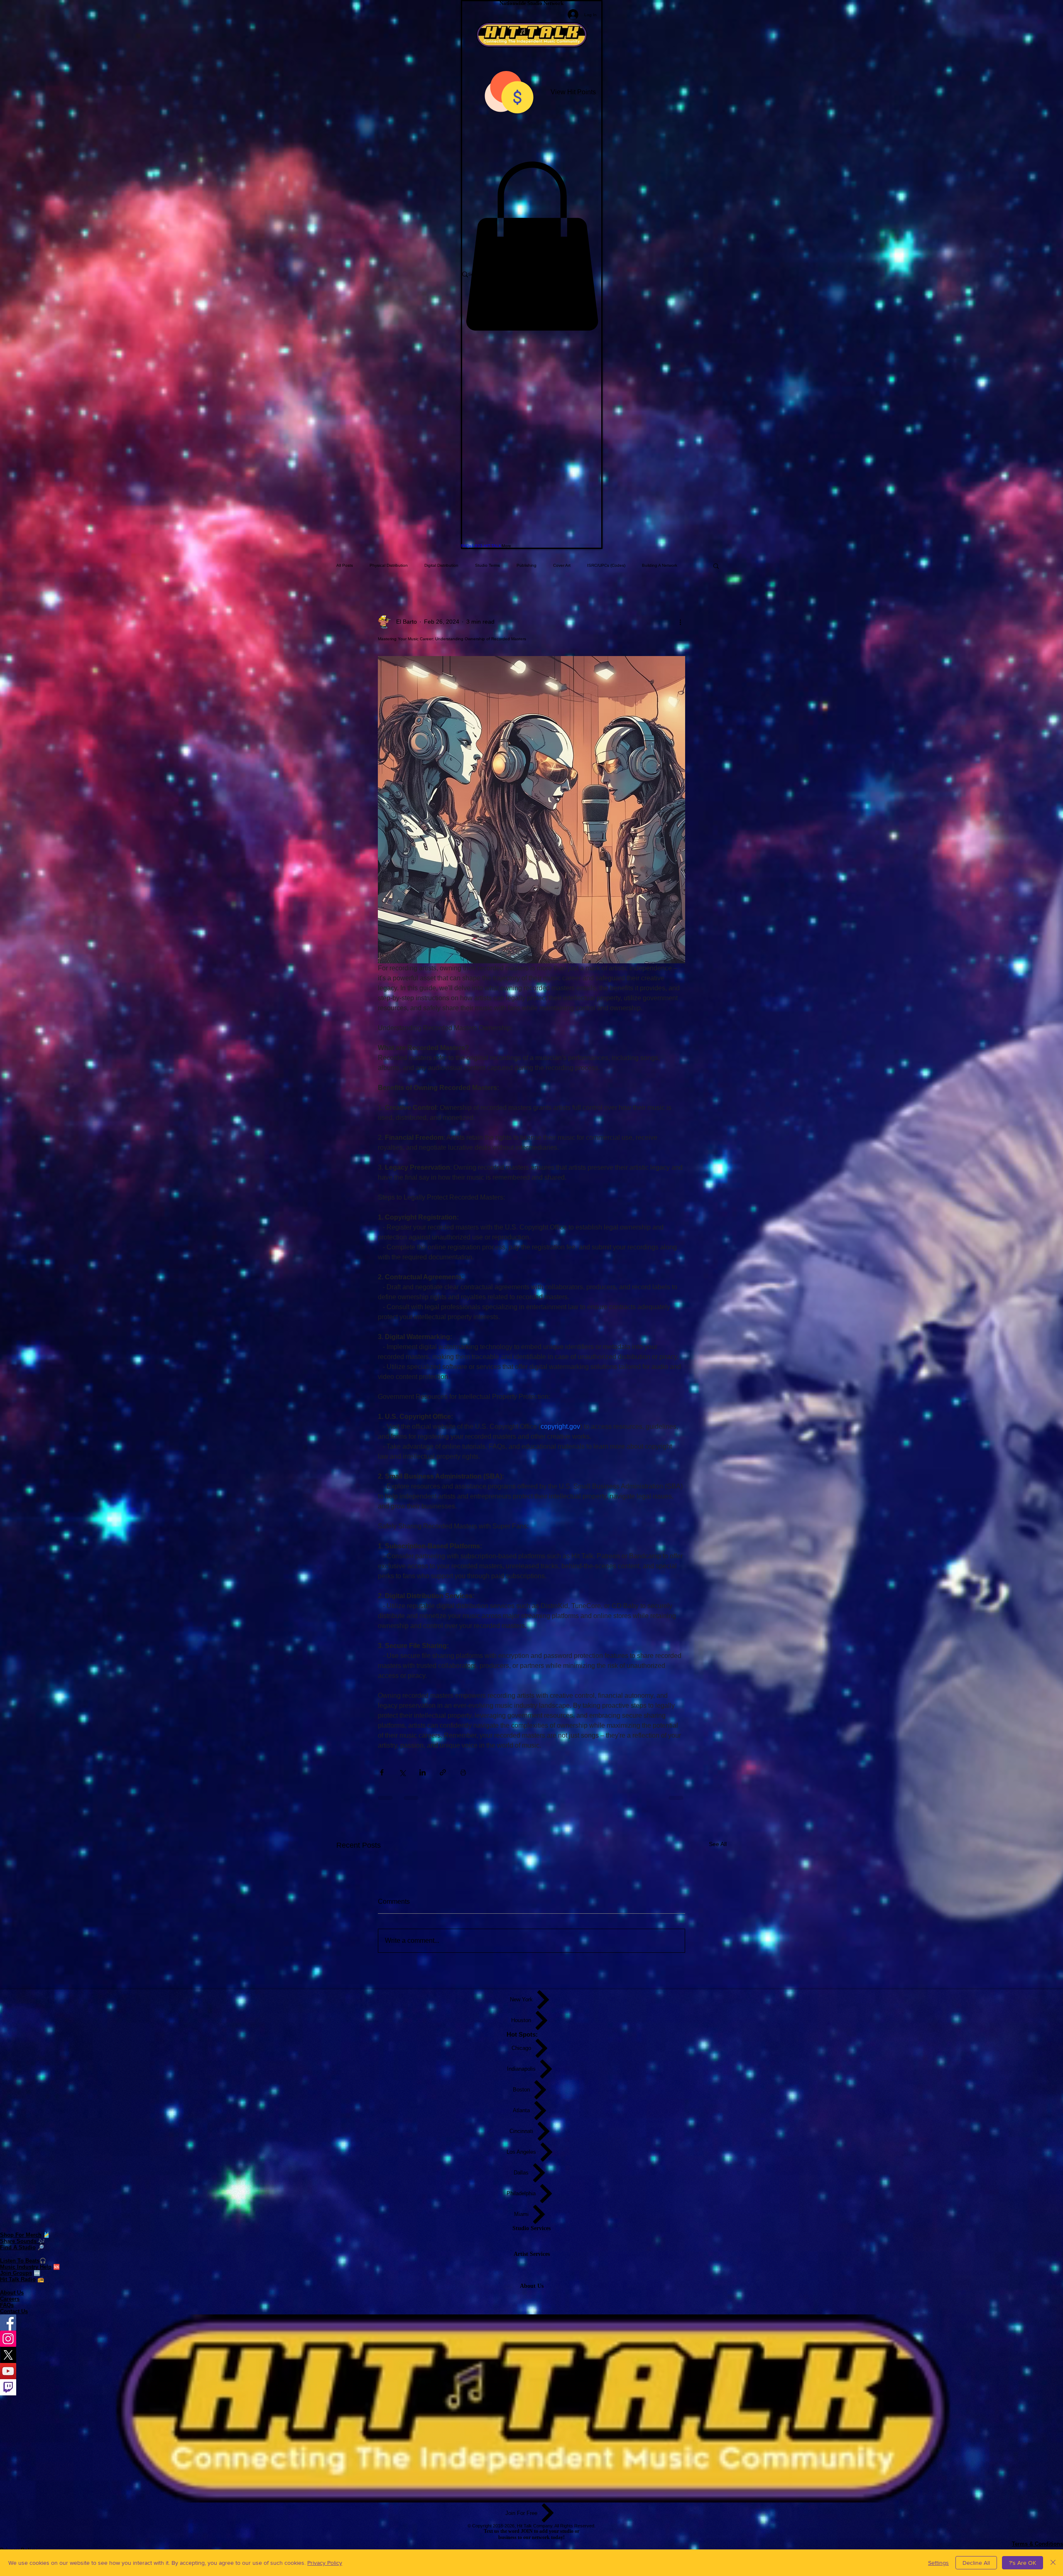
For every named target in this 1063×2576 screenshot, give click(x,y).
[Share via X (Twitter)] (402, 1772)
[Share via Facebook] (382, 1772)
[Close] (1053, 2563)
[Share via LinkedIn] (423, 1772)
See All (718, 1844)
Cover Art (562, 565)
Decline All (976, 2563)
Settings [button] (938, 2563)
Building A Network (660, 565)
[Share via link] (443, 1772)
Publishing (527, 565)
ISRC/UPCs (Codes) (606, 565)
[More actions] (680, 622)
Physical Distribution (389, 565)
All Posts (345, 565)
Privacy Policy (325, 2563)
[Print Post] (463, 1772)
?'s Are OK (1023, 2563)
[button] (532, 246)
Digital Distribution (441, 565)
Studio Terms (487, 565)
